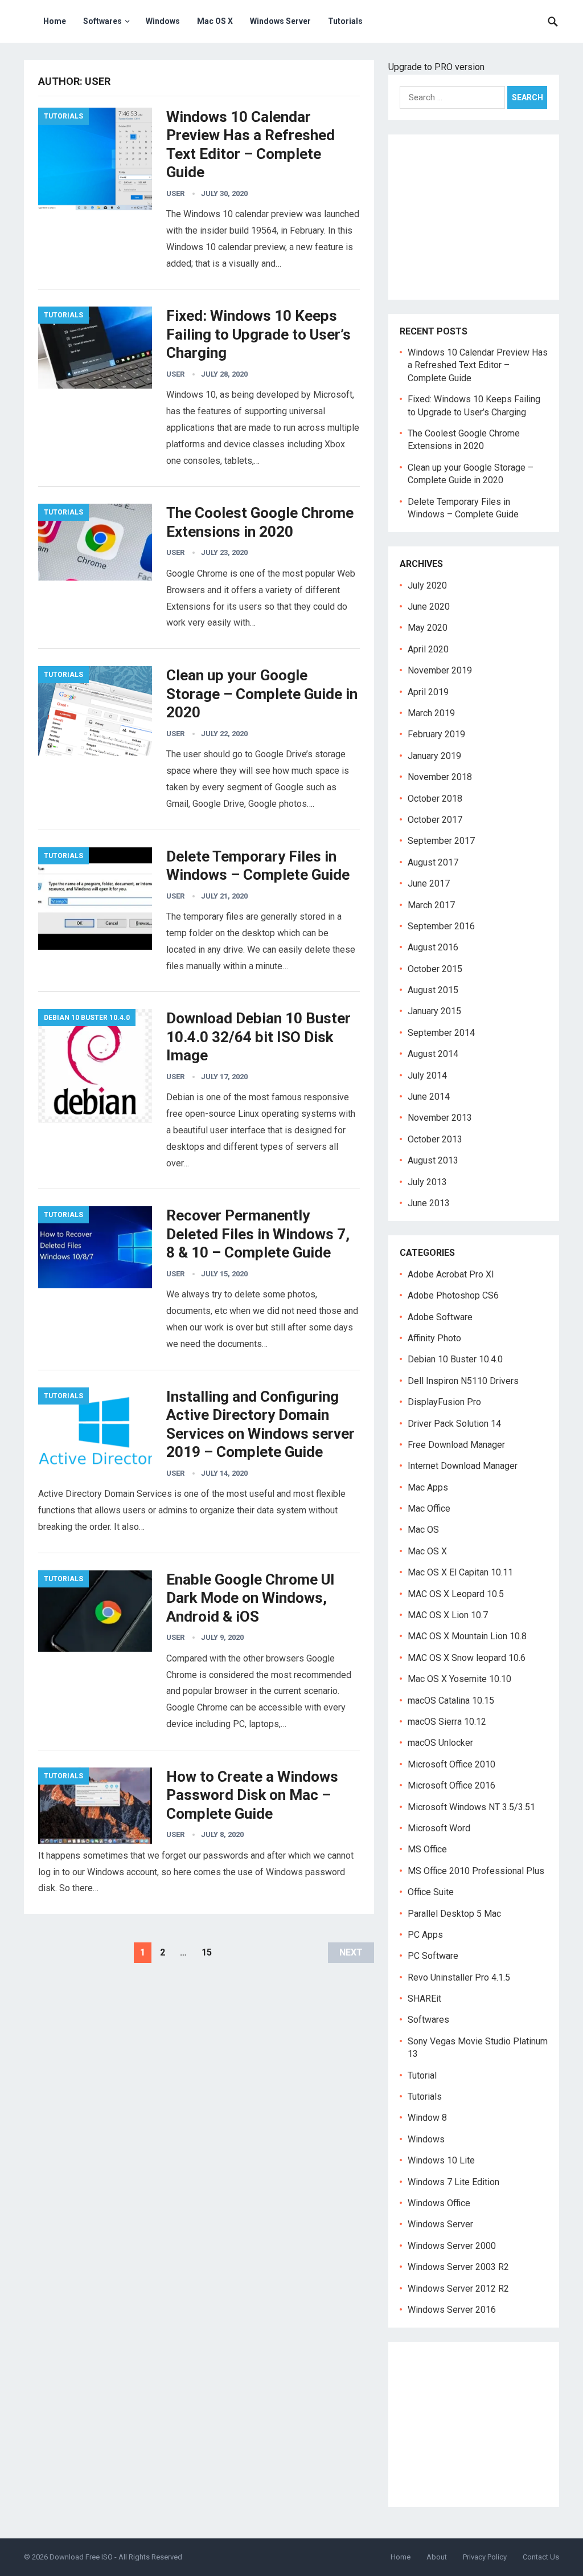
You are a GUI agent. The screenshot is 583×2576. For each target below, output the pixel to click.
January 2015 (434, 1011)
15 (207, 1952)
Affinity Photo (434, 1338)
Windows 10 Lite (441, 2160)
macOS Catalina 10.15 (451, 1701)
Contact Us (541, 2557)
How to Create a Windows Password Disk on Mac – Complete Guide (252, 1795)
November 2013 (440, 1118)
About (437, 2557)
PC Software (433, 1956)
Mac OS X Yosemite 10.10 (459, 1679)
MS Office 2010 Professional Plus (476, 1871)
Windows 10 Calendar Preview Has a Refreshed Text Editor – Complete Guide (478, 365)
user (175, 193)
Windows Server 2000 (452, 2246)
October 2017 (435, 820)
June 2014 (429, 1097)
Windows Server (280, 21)
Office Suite (431, 1892)
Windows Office (439, 2203)
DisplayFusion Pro (444, 1402)
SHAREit (424, 1999)
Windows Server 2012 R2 (458, 2289)
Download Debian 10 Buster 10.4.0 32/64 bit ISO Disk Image (258, 1037)
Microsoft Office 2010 (451, 1764)
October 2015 (435, 969)
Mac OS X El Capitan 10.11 (460, 1572)
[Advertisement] (474, 217)
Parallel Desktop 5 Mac (454, 1914)
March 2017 (431, 905)
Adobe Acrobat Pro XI (451, 1274)
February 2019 (436, 734)
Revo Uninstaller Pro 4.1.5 (459, 1977)
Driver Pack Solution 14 (454, 1424)
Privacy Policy (485, 2557)
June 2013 (429, 1203)
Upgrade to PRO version (436, 67)
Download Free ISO (81, 2557)
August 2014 (433, 1054)
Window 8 (427, 2118)
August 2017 (433, 862)
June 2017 (429, 883)
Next (351, 1952)
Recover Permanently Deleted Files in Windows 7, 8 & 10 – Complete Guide (258, 1234)
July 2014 (427, 1075)
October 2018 (435, 799)
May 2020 (428, 628)
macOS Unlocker (440, 1743)
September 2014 (441, 1033)
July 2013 (427, 1182)
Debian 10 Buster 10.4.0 (87, 1018)
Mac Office (429, 1509)
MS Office (427, 1849)
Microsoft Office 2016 (451, 1785)
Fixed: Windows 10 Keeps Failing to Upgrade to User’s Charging (258, 334)
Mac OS (423, 1530)
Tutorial (422, 2075)
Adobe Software (440, 1317)
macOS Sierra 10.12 (447, 1722)
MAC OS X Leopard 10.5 (456, 1594)
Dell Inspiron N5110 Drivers (463, 1381)
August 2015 (433, 990)
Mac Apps (428, 1487)
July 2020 (427, 585)
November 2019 (440, 670)
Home (55, 21)
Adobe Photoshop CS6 (453, 1295)
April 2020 (428, 649)
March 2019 (431, 713)
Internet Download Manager (463, 1466)
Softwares (102, 21)
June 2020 (429, 607)
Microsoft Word (439, 1828)
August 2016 (433, 947)
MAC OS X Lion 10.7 (448, 1615)
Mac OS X (215, 21)
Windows (163, 21)
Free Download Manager (456, 1445)
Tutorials (345, 21)
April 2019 (428, 692)
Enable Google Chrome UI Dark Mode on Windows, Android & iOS (251, 1598)
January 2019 (434, 756)
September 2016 (441, 926)
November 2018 (440, 777)
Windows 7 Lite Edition (453, 2182)
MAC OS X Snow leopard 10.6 (467, 1658)
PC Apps (425, 1935)
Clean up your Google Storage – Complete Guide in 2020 (262, 694)
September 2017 (441, 841)
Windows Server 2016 (452, 2310)
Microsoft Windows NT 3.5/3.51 (471, 1807)
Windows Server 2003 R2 (458, 2267)
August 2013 (433, 1160)
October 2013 (435, 1139)
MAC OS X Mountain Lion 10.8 (467, 1636)
